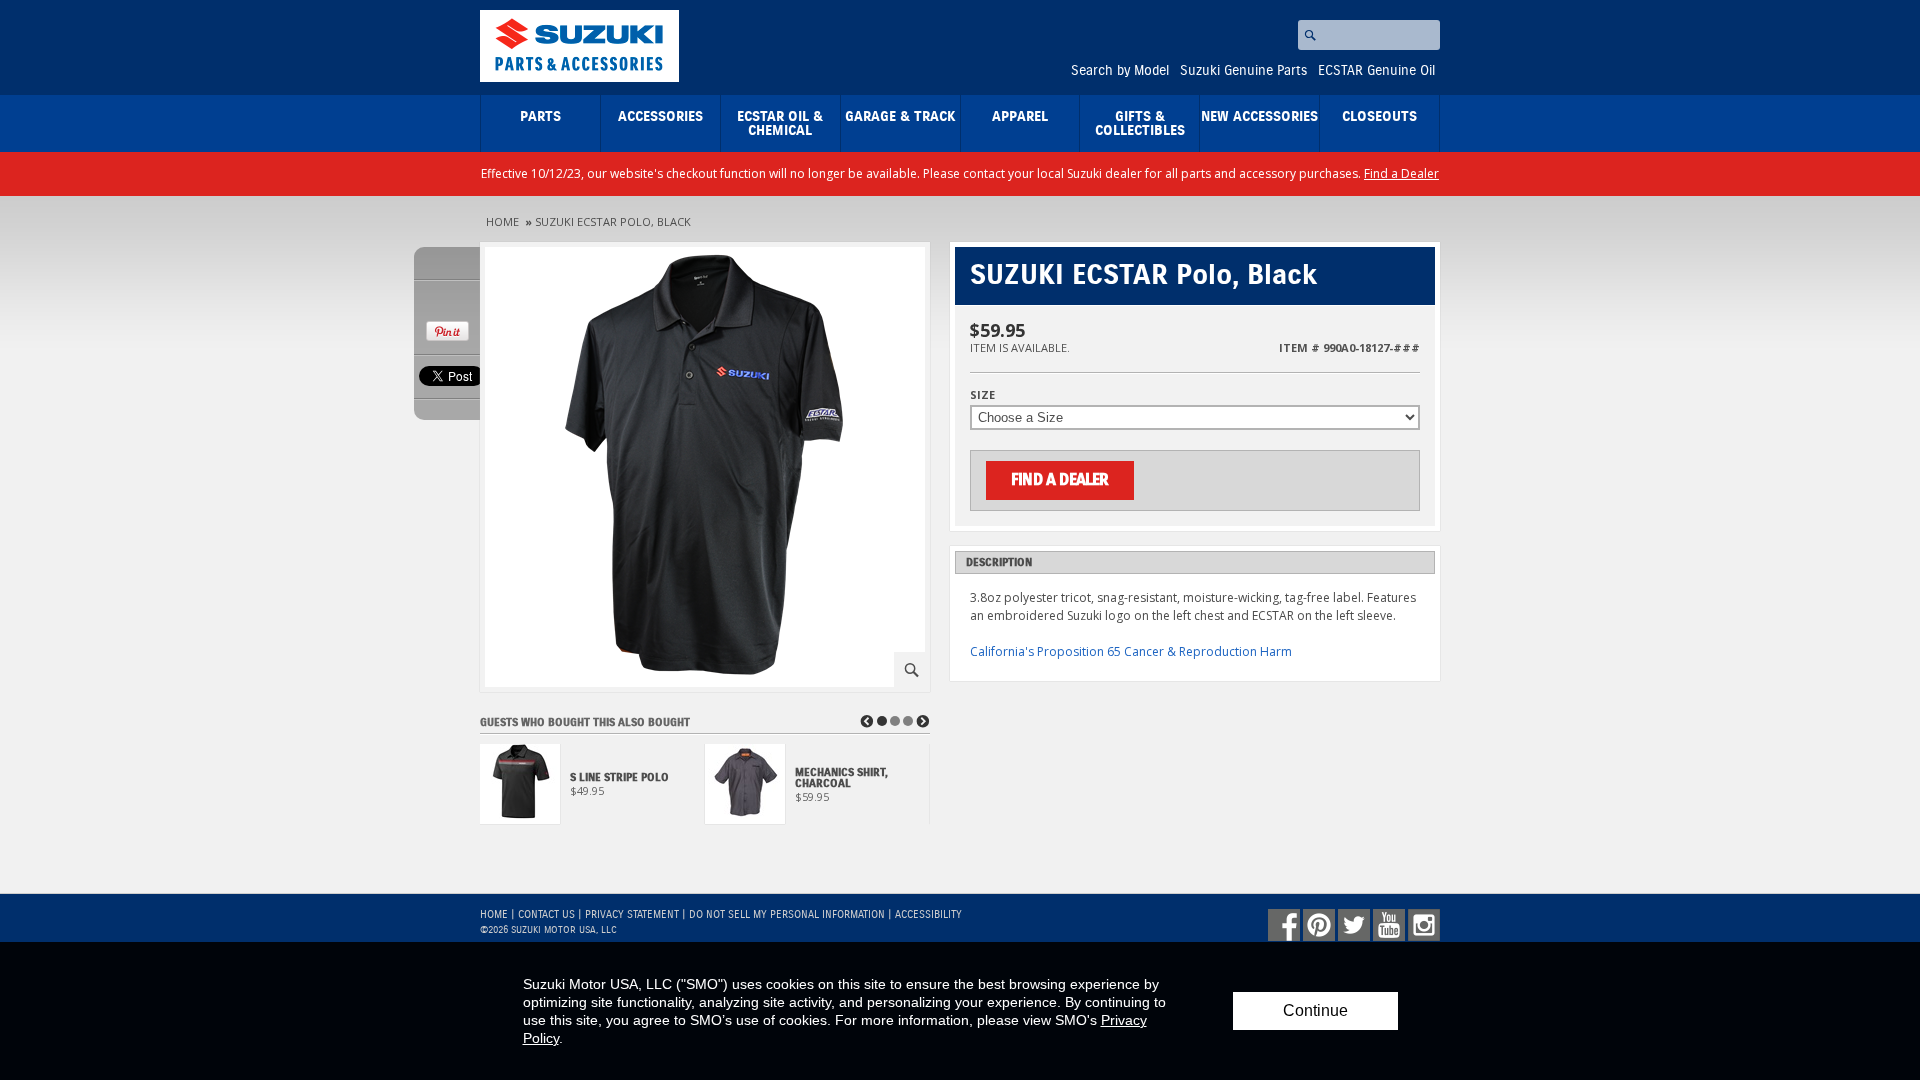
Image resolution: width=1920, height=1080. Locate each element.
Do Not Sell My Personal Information (787, 914)
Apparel (1020, 117)
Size (982, 394)
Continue (1315, 1010)
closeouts (1379, 117)
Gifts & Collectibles (1140, 124)
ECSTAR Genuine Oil (1376, 71)
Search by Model (1120, 71)
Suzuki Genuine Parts (1243, 71)
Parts (540, 117)
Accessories (660, 117)
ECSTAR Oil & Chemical (780, 124)
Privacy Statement (632, 914)
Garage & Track (900, 117)
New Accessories (1259, 117)
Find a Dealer (1401, 173)
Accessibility (928, 914)
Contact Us (546, 914)
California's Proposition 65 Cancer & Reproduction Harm (1131, 651)
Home (502, 221)
